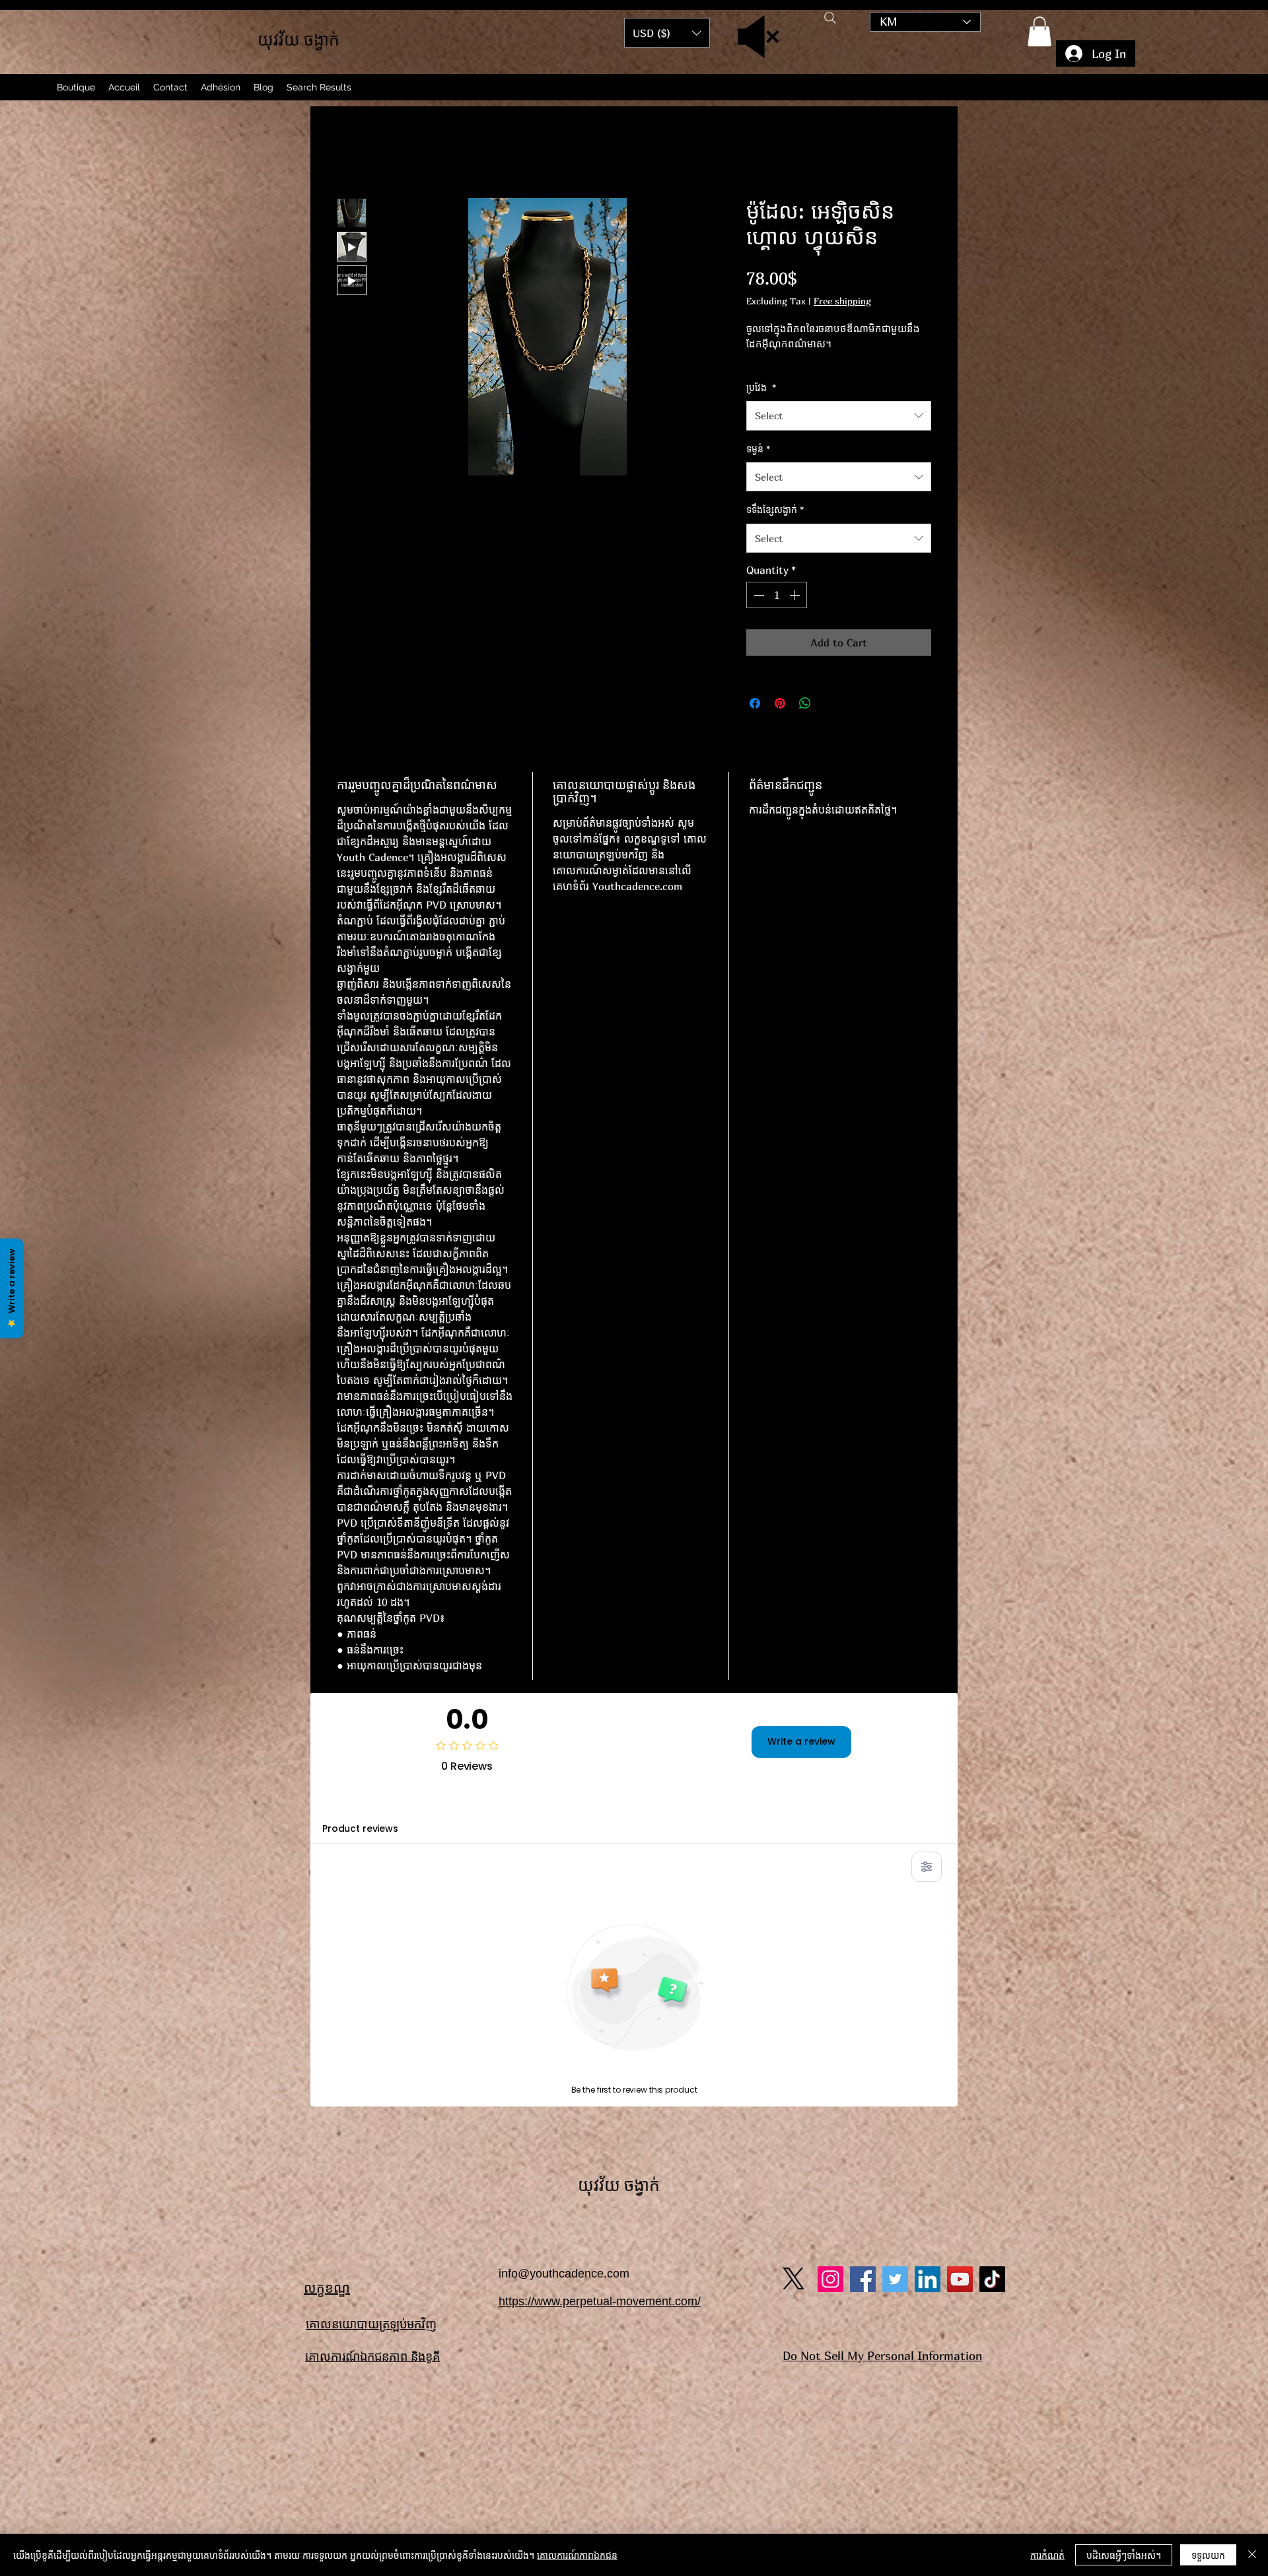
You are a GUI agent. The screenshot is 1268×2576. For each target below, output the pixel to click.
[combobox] (839, 434)
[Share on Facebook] (755, 721)
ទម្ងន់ (758, 467)
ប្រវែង (761, 405)
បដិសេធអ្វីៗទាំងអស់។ (1124, 2555)
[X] (793, 1883)
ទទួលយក (1208, 2555)
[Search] (830, 18)
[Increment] (796, 613)
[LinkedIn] (928, 1884)
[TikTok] (992, 1884)
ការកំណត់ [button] (1047, 2555)
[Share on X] (830, 721)
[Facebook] (863, 1884)
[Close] (1252, 2555)
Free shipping (842, 304)
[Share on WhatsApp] (805, 721)
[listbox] (667, 33)
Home (351, 154)
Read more (769, 377)
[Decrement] (757, 613)
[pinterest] (895, 1884)
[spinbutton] (777, 613)
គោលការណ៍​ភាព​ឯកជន (577, 2555)
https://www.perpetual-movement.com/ (600, 1906)
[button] (1039, 31)
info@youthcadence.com (564, 1878)
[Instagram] (830, 1884)
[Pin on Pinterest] (780, 721)
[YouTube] (960, 1884)
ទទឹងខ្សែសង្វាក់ (775, 528)
